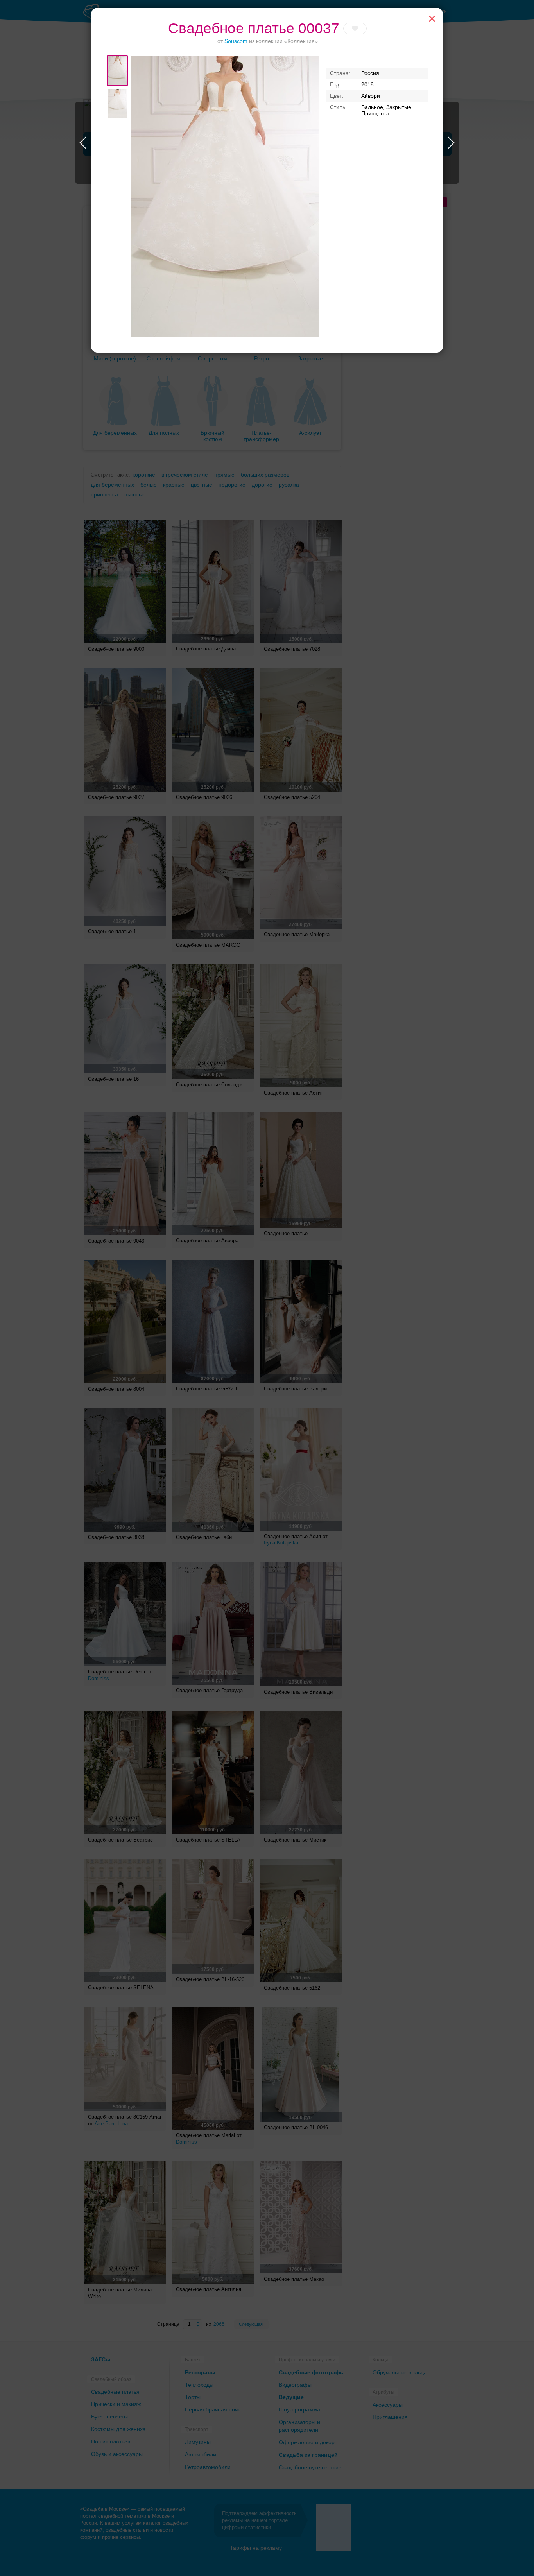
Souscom (236, 41)
